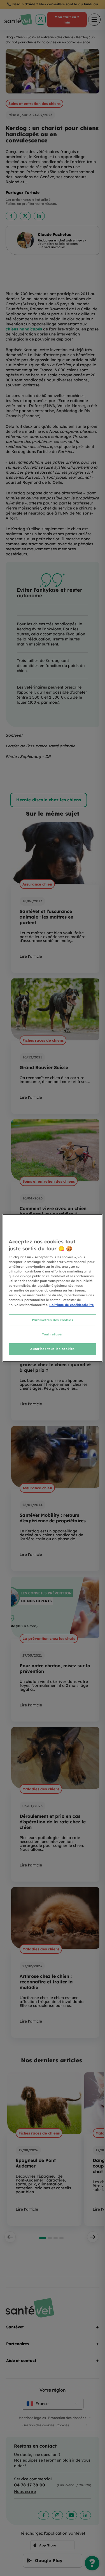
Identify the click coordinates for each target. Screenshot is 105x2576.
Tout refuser (53, 1335)
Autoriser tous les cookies (53, 1349)
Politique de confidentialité (72, 1305)
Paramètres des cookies (53, 1320)
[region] (52, 1288)
